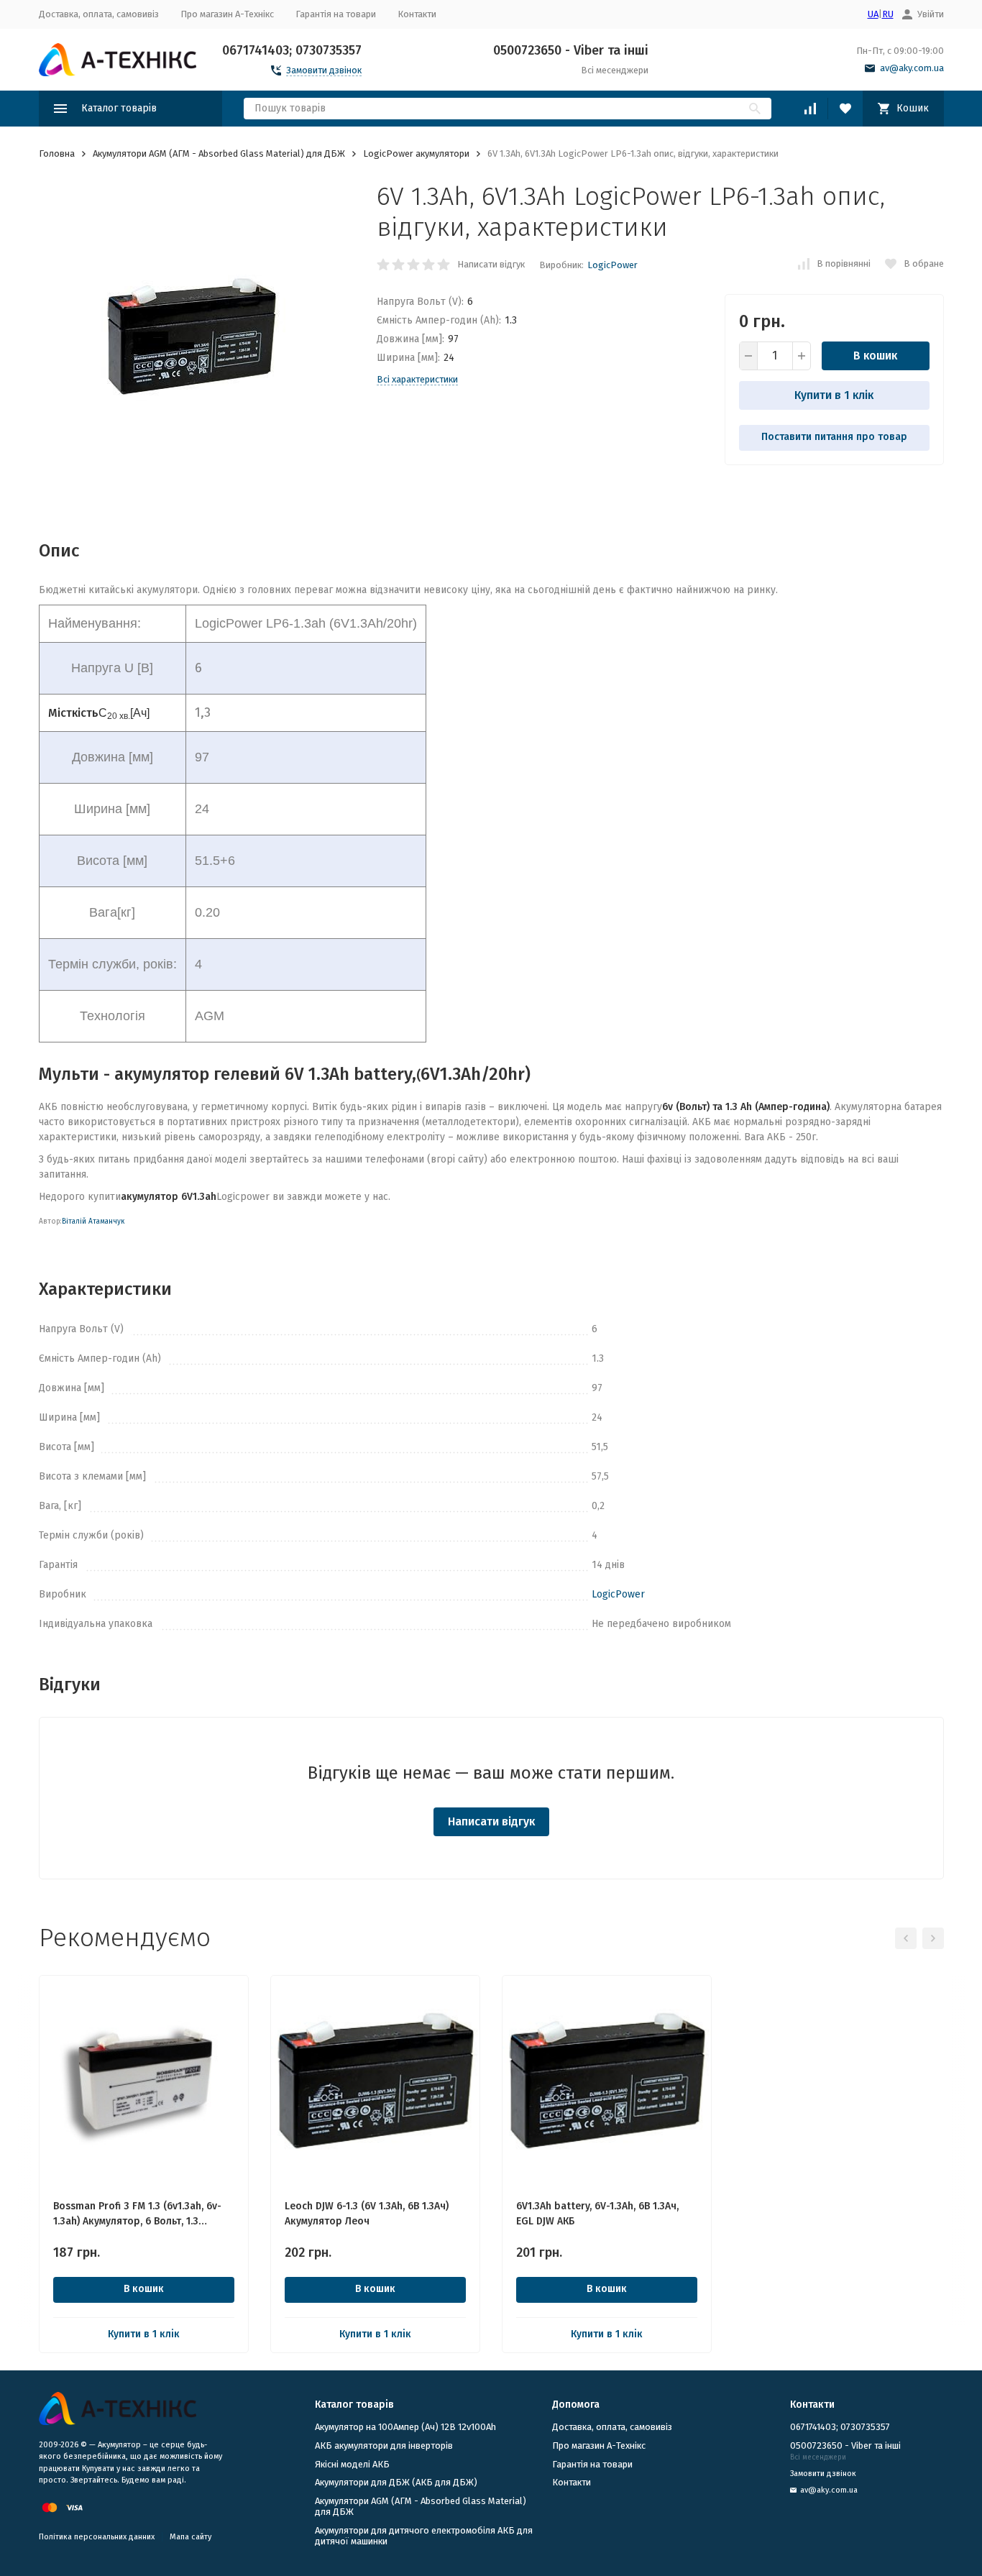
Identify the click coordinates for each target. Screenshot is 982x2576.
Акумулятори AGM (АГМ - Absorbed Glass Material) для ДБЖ (219, 153)
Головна (57, 153)
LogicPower (612, 265)
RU (888, 14)
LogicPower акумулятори (416, 153)
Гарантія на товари (336, 14)
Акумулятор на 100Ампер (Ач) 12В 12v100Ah (405, 2427)
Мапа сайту (191, 2537)
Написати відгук (491, 264)
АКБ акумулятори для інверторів (384, 2446)
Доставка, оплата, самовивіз (99, 14)
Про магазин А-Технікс (227, 14)
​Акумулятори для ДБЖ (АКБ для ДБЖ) (396, 2482)
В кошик (875, 356)
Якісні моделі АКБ (352, 2464)
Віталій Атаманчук (93, 1221)
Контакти (417, 14)
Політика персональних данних (97, 2537)
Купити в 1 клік (834, 395)
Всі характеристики (417, 379)
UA (873, 14)
